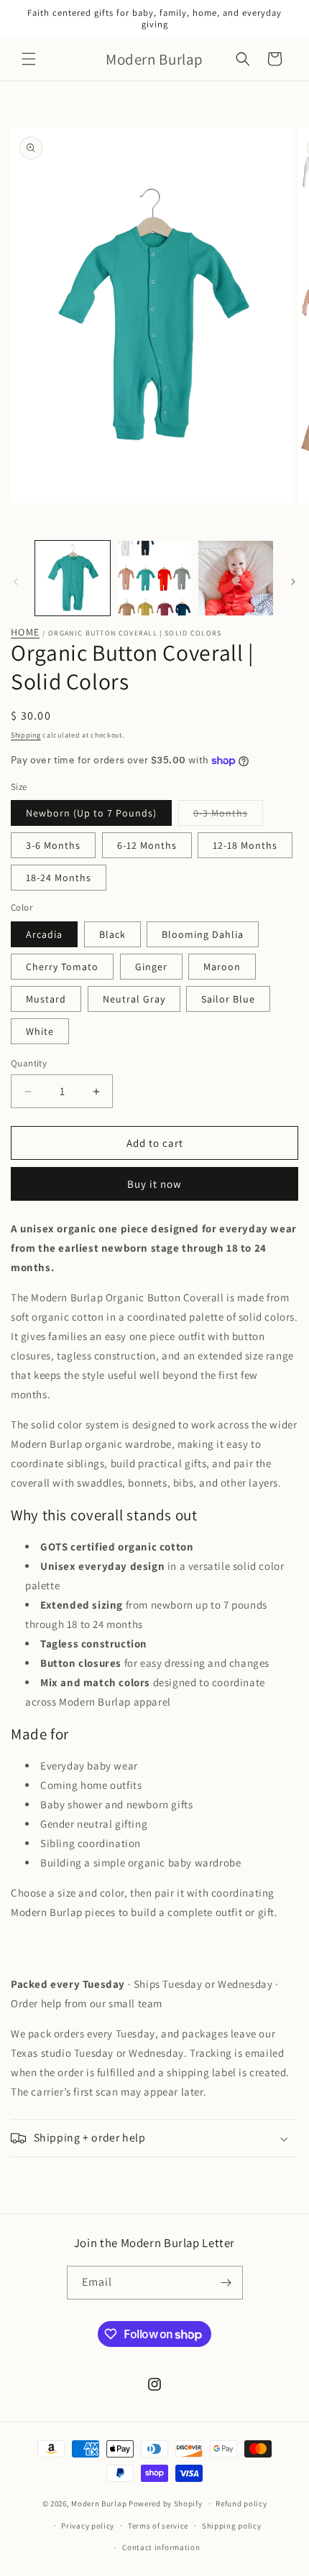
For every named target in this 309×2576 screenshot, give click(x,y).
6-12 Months (147, 845)
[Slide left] (16, 582)
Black (112, 934)
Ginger (151, 967)
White (40, 1031)
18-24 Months (59, 878)
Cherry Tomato (62, 967)
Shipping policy (232, 2526)
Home (25, 632)
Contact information (161, 2547)
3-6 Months (53, 845)
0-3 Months (228, 816)
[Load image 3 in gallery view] (236, 578)
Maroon (222, 967)
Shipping (26, 735)
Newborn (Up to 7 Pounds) (91, 813)
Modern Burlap (99, 2503)
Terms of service (158, 2526)
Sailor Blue (228, 999)
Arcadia (44, 934)
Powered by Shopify (166, 2503)
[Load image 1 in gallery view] (73, 578)
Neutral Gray (134, 999)
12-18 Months (245, 845)
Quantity (29, 1063)
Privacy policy (88, 2526)
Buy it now (154, 1184)
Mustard (46, 999)
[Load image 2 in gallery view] (154, 578)
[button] (29, 59)
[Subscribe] (226, 2283)
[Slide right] (293, 582)
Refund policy (241, 2503)
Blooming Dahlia (203, 934)
